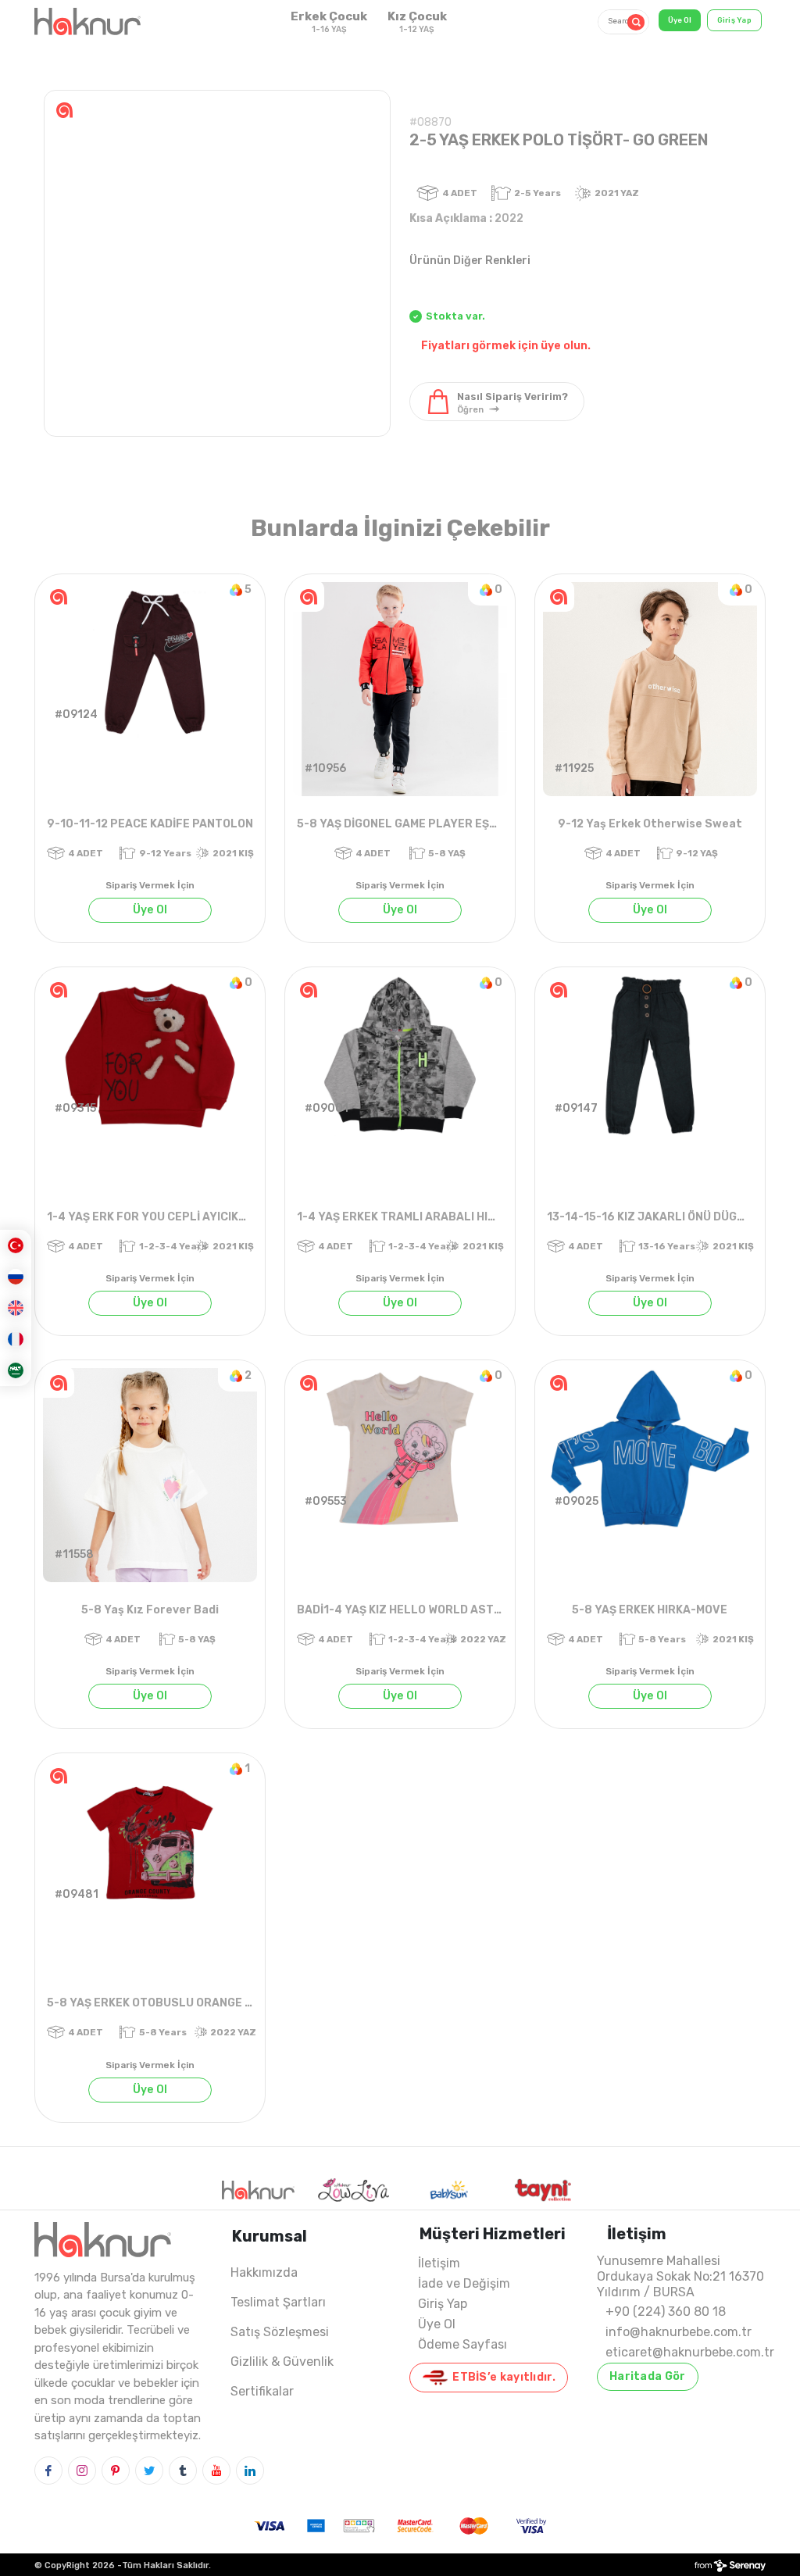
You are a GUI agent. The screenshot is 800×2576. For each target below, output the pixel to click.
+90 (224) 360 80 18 (666, 2312)
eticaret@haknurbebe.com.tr (690, 2352)
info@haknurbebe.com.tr (679, 2332)
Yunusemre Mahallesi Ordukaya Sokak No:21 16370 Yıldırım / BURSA (680, 2276)
